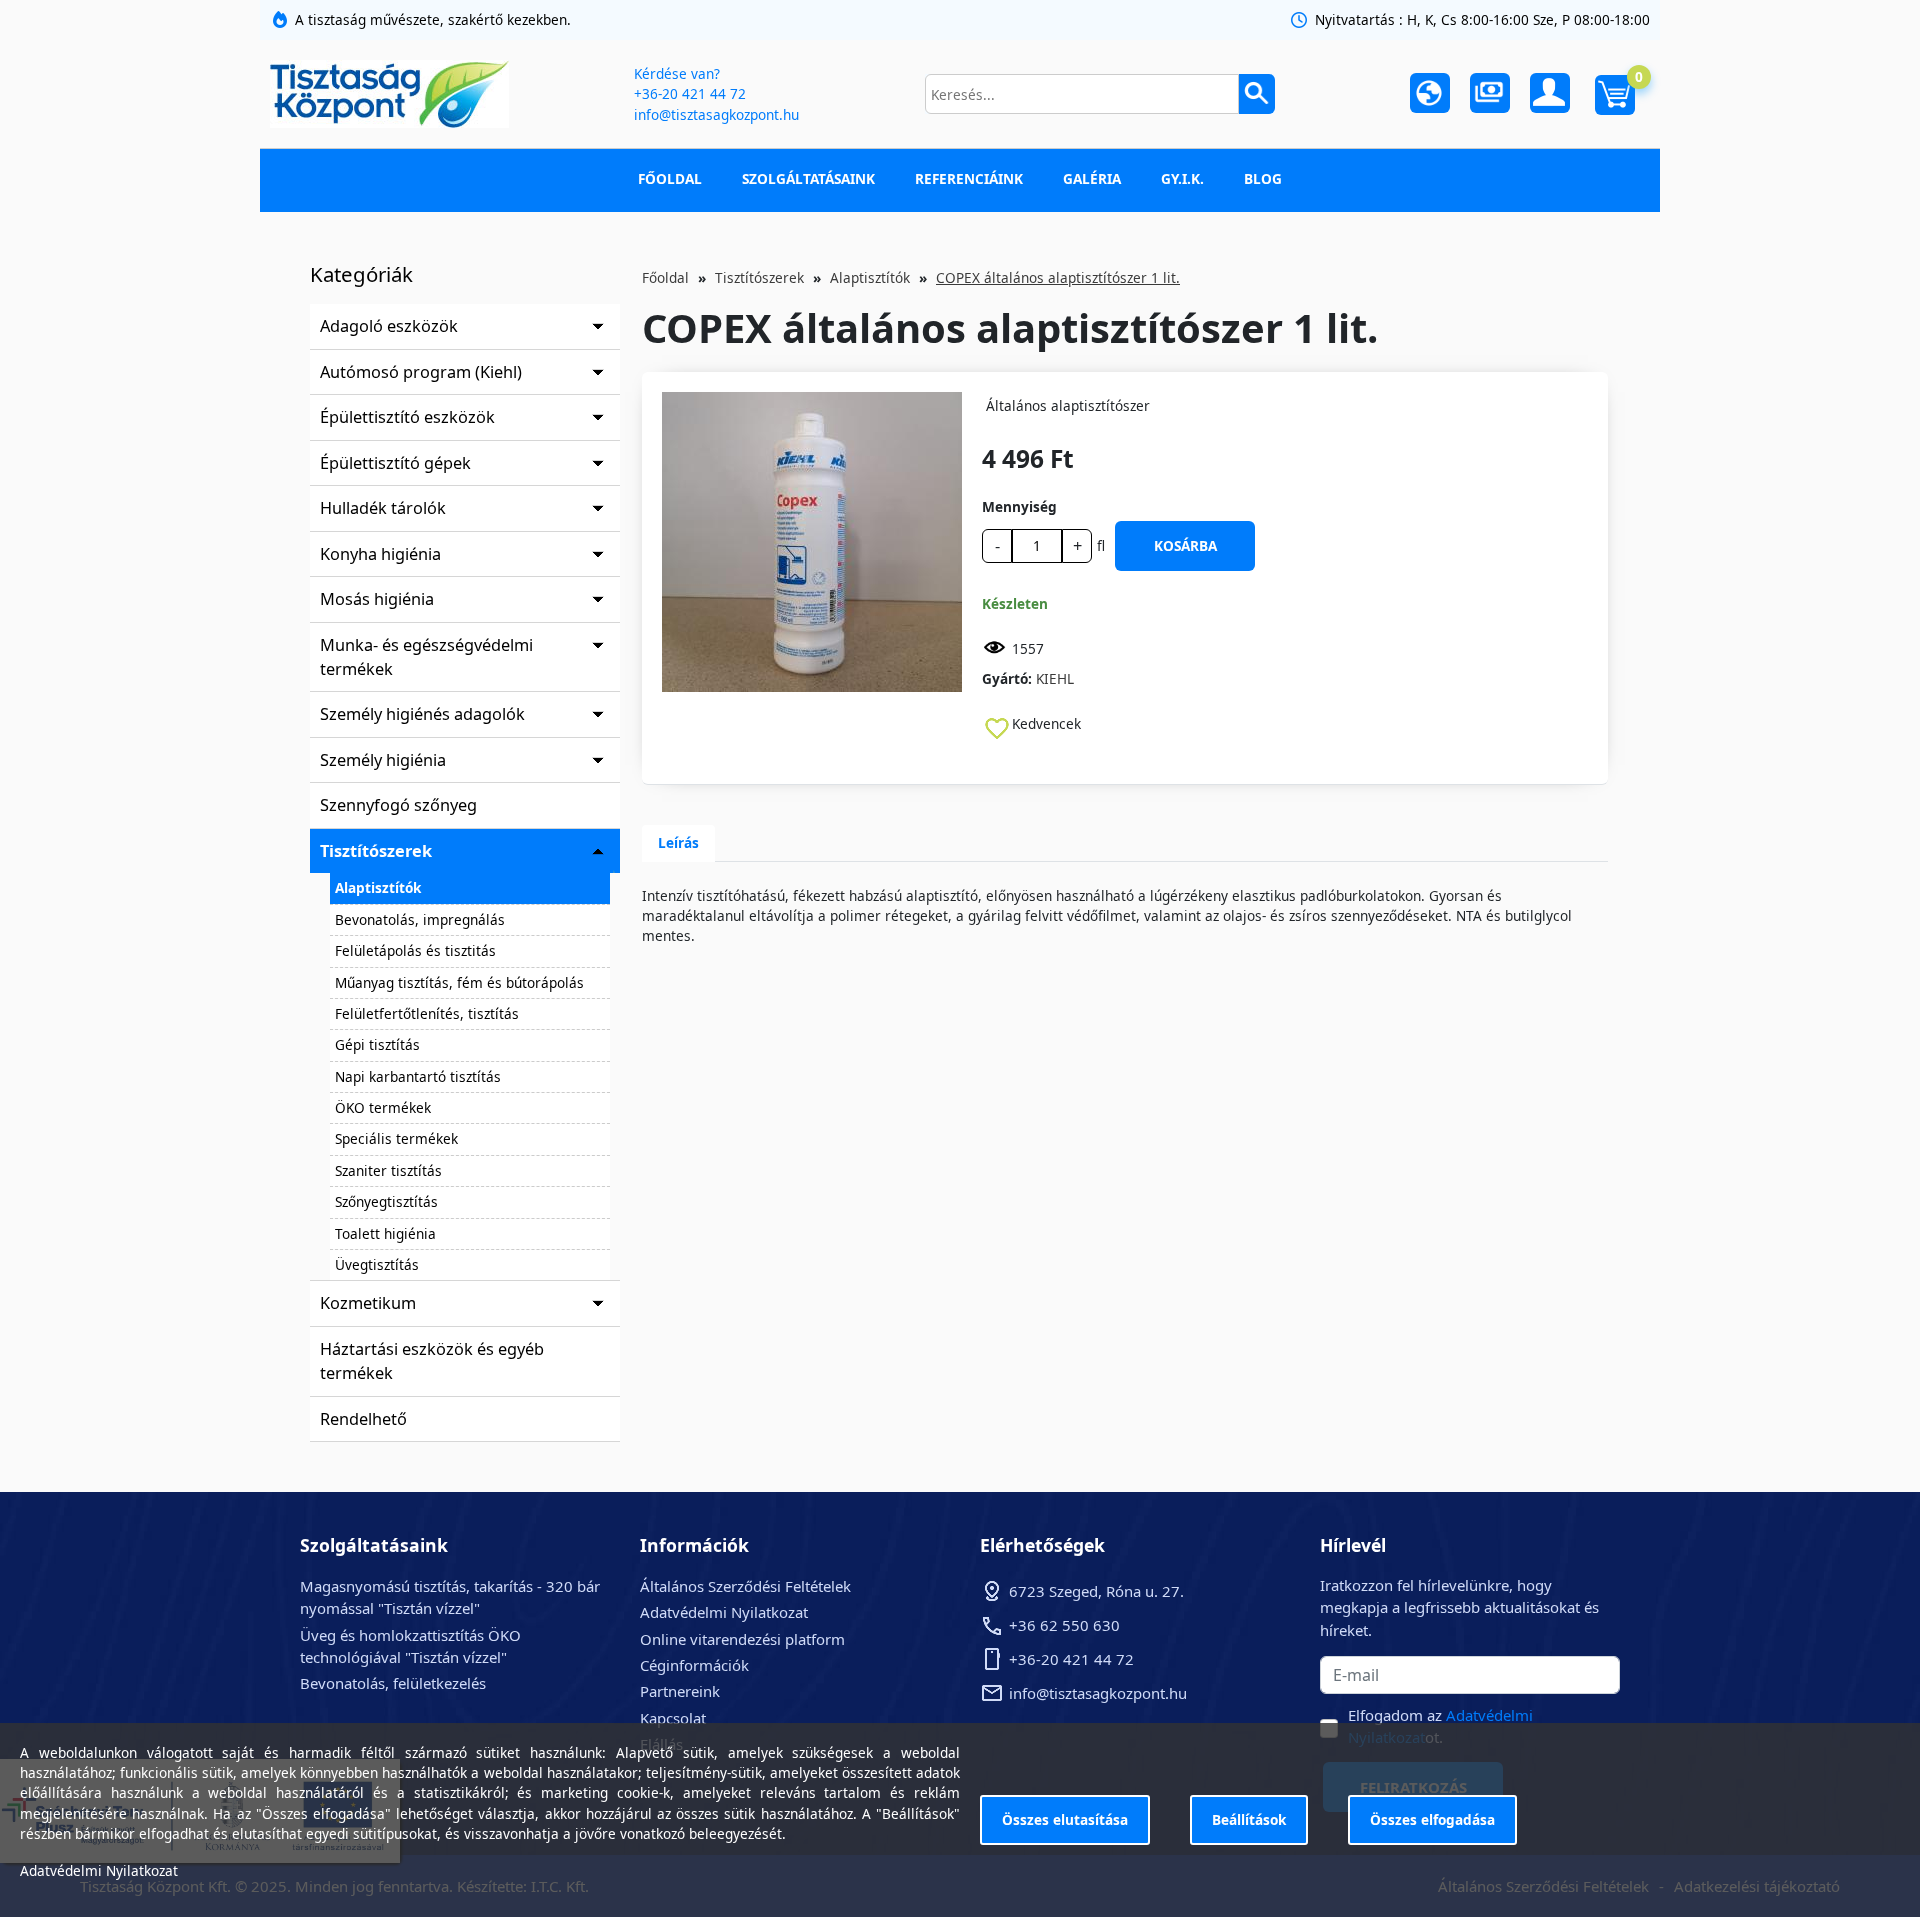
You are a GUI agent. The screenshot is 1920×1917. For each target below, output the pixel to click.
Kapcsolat (673, 1718)
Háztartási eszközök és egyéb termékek (432, 1361)
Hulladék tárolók (383, 508)
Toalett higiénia (385, 1233)
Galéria (1092, 178)
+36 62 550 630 (1064, 1625)
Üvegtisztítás (377, 1264)
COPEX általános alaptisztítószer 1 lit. (1058, 277)
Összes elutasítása (1065, 1819)
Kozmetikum (368, 1303)
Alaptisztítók (378, 887)
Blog (1263, 178)
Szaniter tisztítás (388, 1170)
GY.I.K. (1182, 178)
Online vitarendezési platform (742, 1639)
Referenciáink (969, 178)
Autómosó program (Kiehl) (421, 372)
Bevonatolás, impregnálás (420, 919)
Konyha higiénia (380, 554)
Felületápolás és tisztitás (415, 950)
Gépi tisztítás (377, 1044)
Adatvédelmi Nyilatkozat (724, 1612)
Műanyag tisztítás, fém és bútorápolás (459, 982)
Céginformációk (694, 1665)
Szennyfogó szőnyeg (398, 805)
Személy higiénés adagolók (422, 714)
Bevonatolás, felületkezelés (393, 1683)
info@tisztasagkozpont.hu (716, 114)
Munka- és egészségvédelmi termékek (426, 657)
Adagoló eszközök (389, 326)
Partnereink (680, 1691)
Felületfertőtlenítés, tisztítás (427, 1013)
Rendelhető (363, 1419)
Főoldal (670, 178)
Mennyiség (1019, 506)
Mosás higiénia (377, 599)
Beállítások (1249, 1819)
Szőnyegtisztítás (386, 1201)
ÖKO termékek (383, 1107)
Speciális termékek (396, 1138)
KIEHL (1055, 678)
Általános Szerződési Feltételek (745, 1586)
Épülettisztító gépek (395, 463)
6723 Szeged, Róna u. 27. (1096, 1591)
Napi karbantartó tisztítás (418, 1076)
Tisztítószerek (376, 851)
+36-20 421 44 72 (690, 93)
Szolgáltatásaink (808, 178)
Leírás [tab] (678, 842)
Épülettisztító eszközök (407, 417)
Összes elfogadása (1432, 1819)
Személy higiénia (383, 760)
